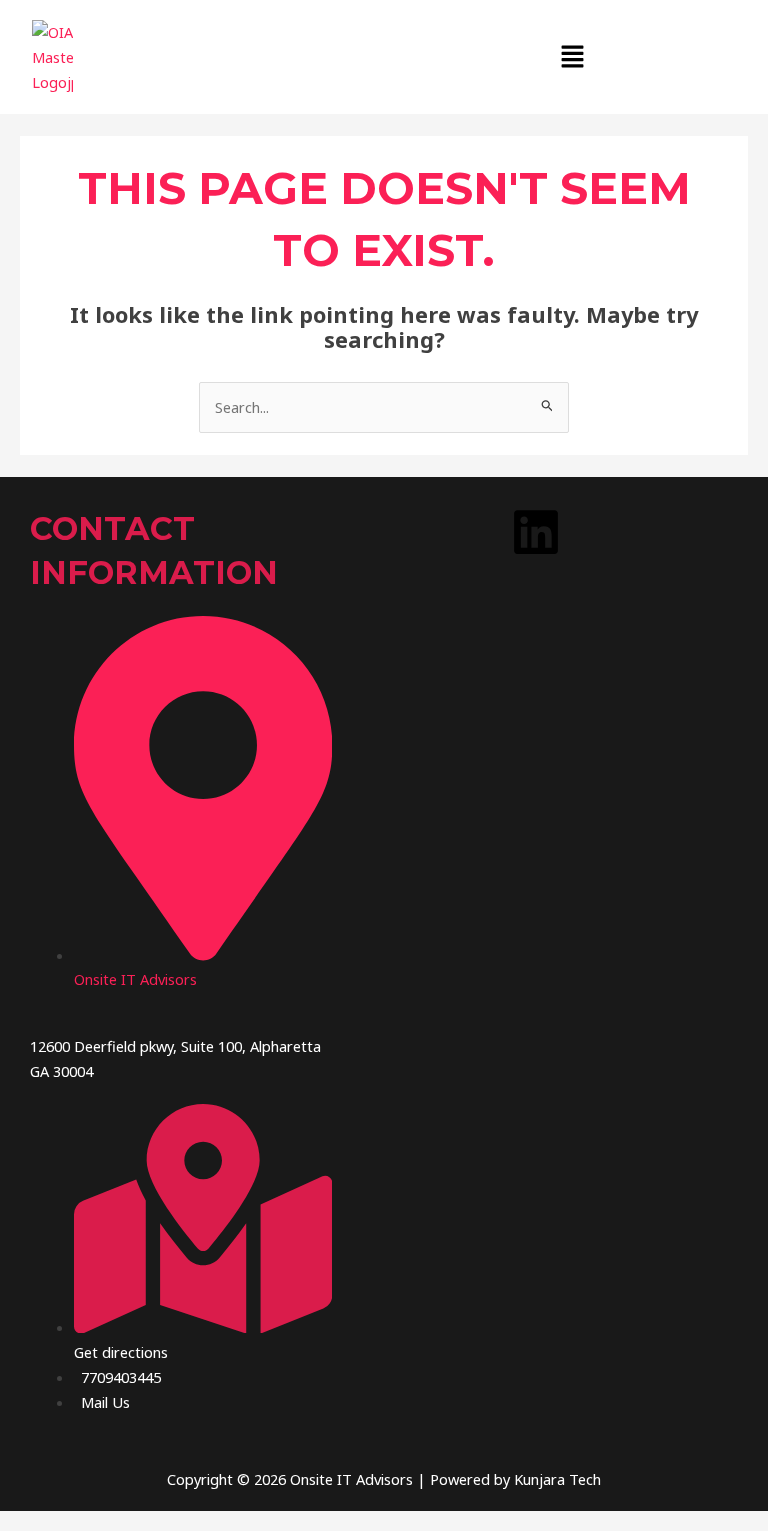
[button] (573, 57)
